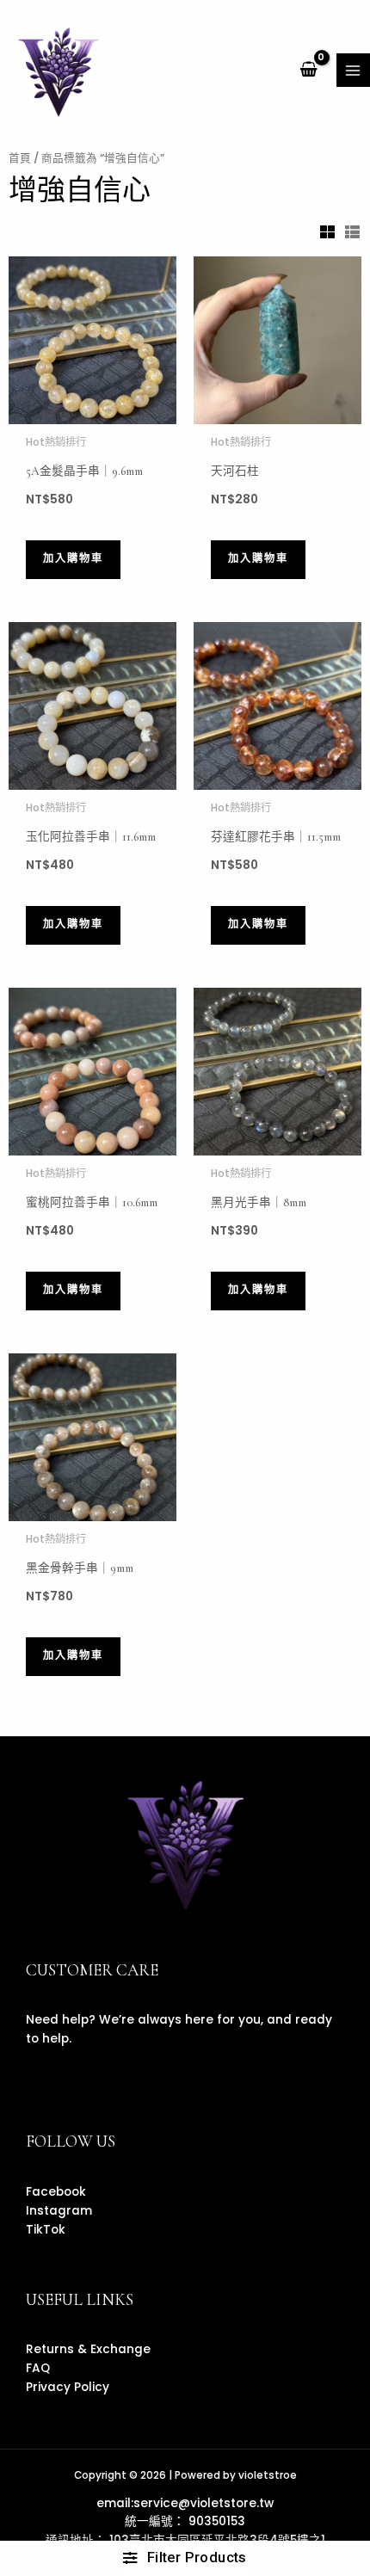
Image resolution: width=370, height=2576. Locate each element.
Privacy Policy (68, 2387)
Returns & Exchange (88, 2349)
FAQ (38, 2368)
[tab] (328, 232)
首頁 (20, 158)
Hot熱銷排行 (56, 442)
